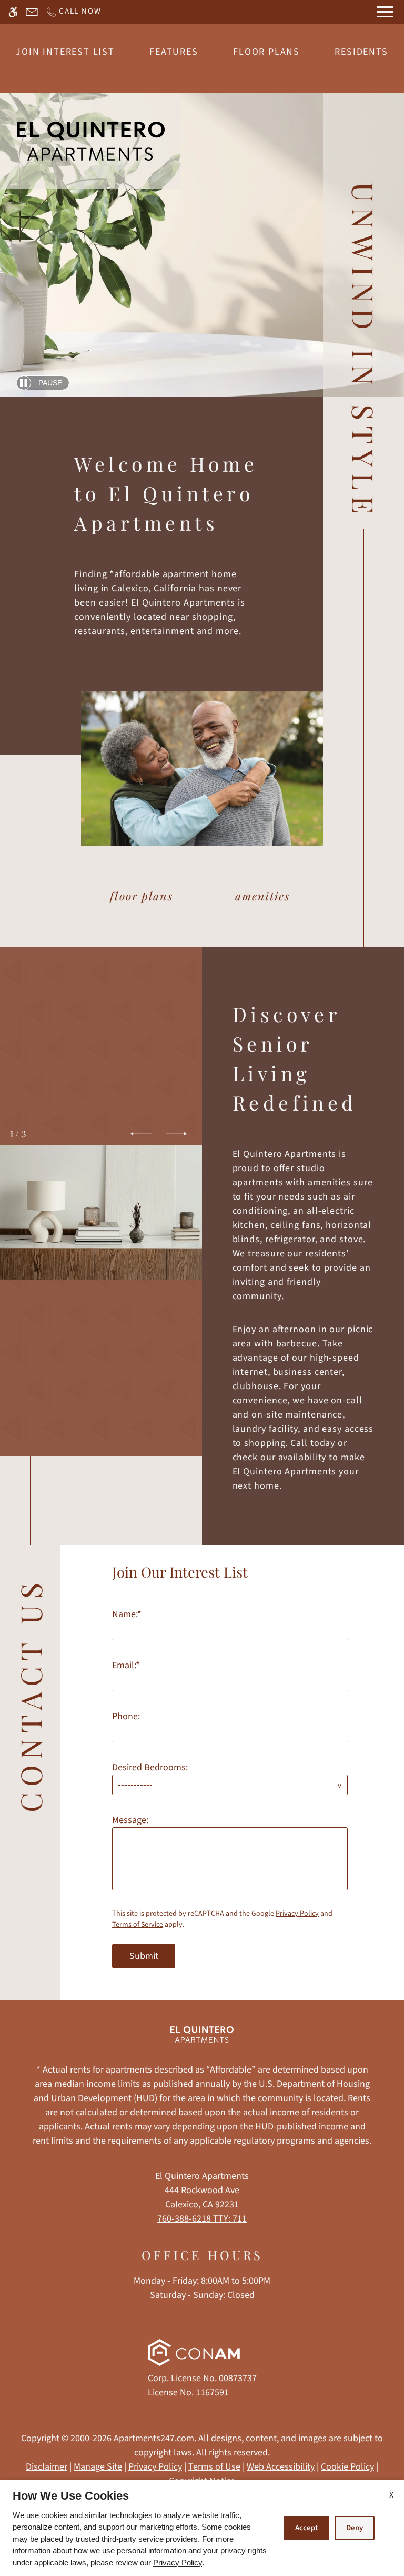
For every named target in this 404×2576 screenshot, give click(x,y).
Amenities (262, 896)
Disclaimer (47, 2467)
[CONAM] (194, 2355)
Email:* (126, 1665)
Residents (361, 52)
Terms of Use (214, 2467)
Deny (355, 2528)
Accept (306, 2528)
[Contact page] (32, 12)
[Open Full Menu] (385, 12)
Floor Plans (266, 52)
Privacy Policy (297, 1914)
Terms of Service (138, 1925)
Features (174, 52)
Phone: (126, 1716)
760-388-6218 (202, 2219)
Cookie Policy (347, 2467)
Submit (144, 1956)
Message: (130, 1820)
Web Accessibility (281, 2467)
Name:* (127, 1614)
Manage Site (98, 2467)
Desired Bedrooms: (150, 1767)
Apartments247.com (154, 2438)
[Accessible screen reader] (13, 12)
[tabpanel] (232, 1762)
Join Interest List (65, 52)
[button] (141, 1134)
